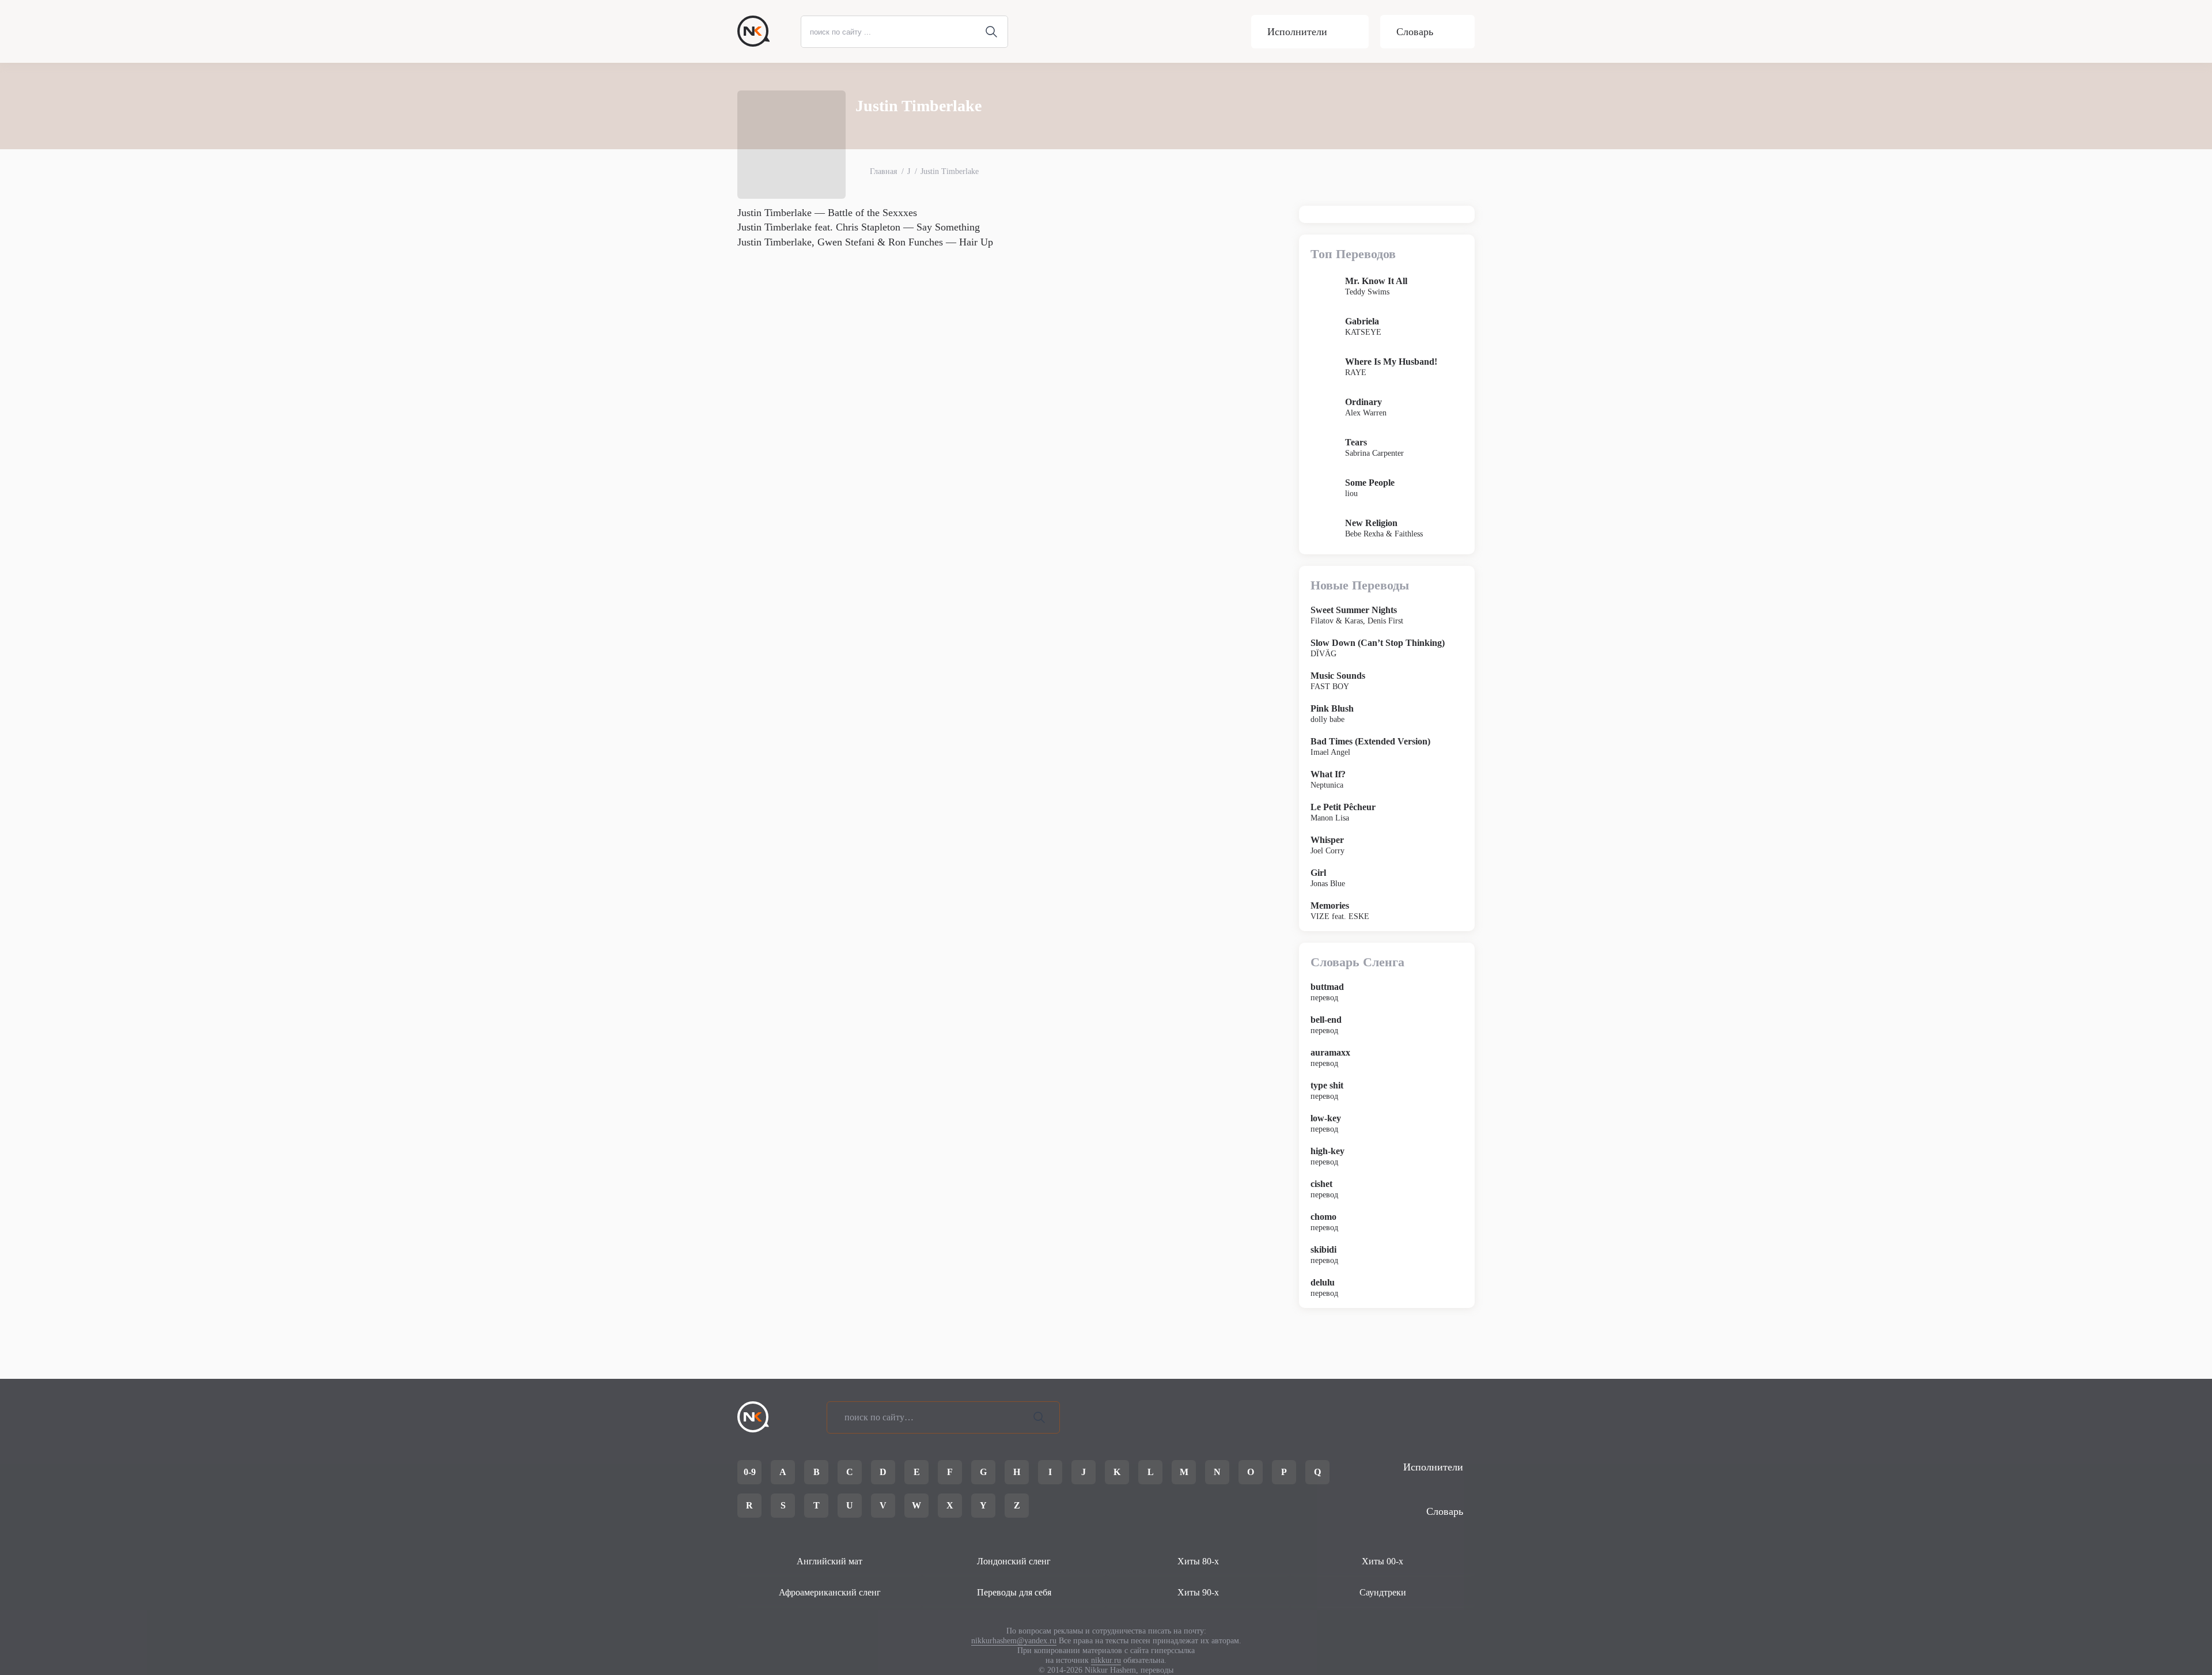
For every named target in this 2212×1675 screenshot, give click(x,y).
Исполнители (1297, 32)
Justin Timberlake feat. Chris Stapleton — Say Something (859, 227)
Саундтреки (1383, 1592)
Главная (883, 171)
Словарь (1415, 32)
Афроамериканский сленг (830, 1592)
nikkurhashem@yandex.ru (1014, 1641)
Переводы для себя (1014, 1592)
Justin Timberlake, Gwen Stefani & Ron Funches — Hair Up (865, 242)
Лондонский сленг (1014, 1561)
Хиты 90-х (1198, 1592)
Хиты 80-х (1198, 1561)
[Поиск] (1039, 1417)
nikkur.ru (1106, 1660)
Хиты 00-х (1382, 1561)
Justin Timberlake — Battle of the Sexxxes (827, 213)
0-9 (750, 1472)
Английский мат (829, 1561)
